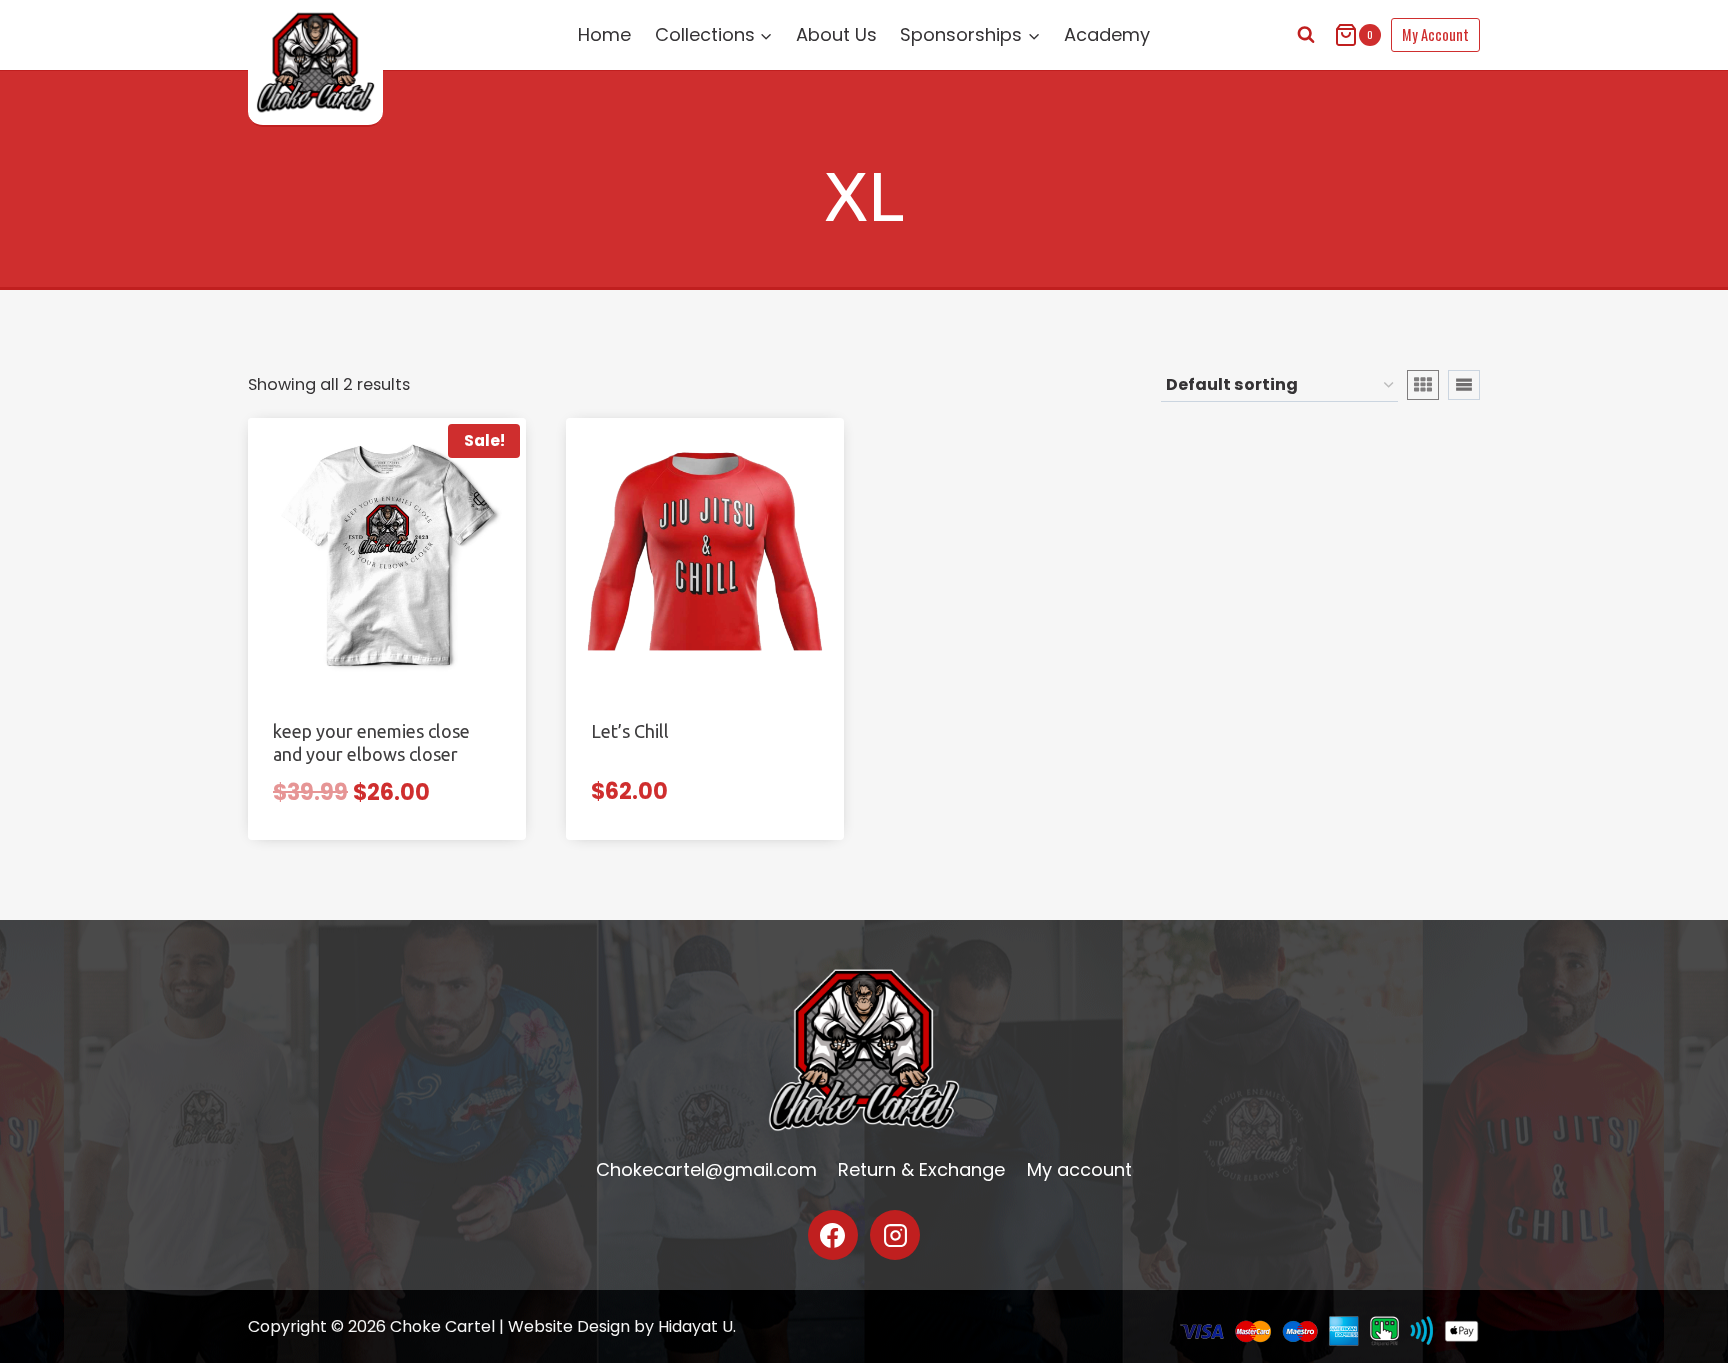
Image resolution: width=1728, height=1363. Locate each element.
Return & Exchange (921, 1169)
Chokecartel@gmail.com (706, 1169)
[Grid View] (1423, 385)
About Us (836, 34)
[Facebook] (833, 1235)
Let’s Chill (630, 731)
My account (1079, 1169)
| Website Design (564, 1326)
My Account (1435, 34)
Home (604, 34)
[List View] (1464, 385)
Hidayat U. (697, 1326)
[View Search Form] (1306, 35)
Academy (1107, 34)
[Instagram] (895, 1235)
